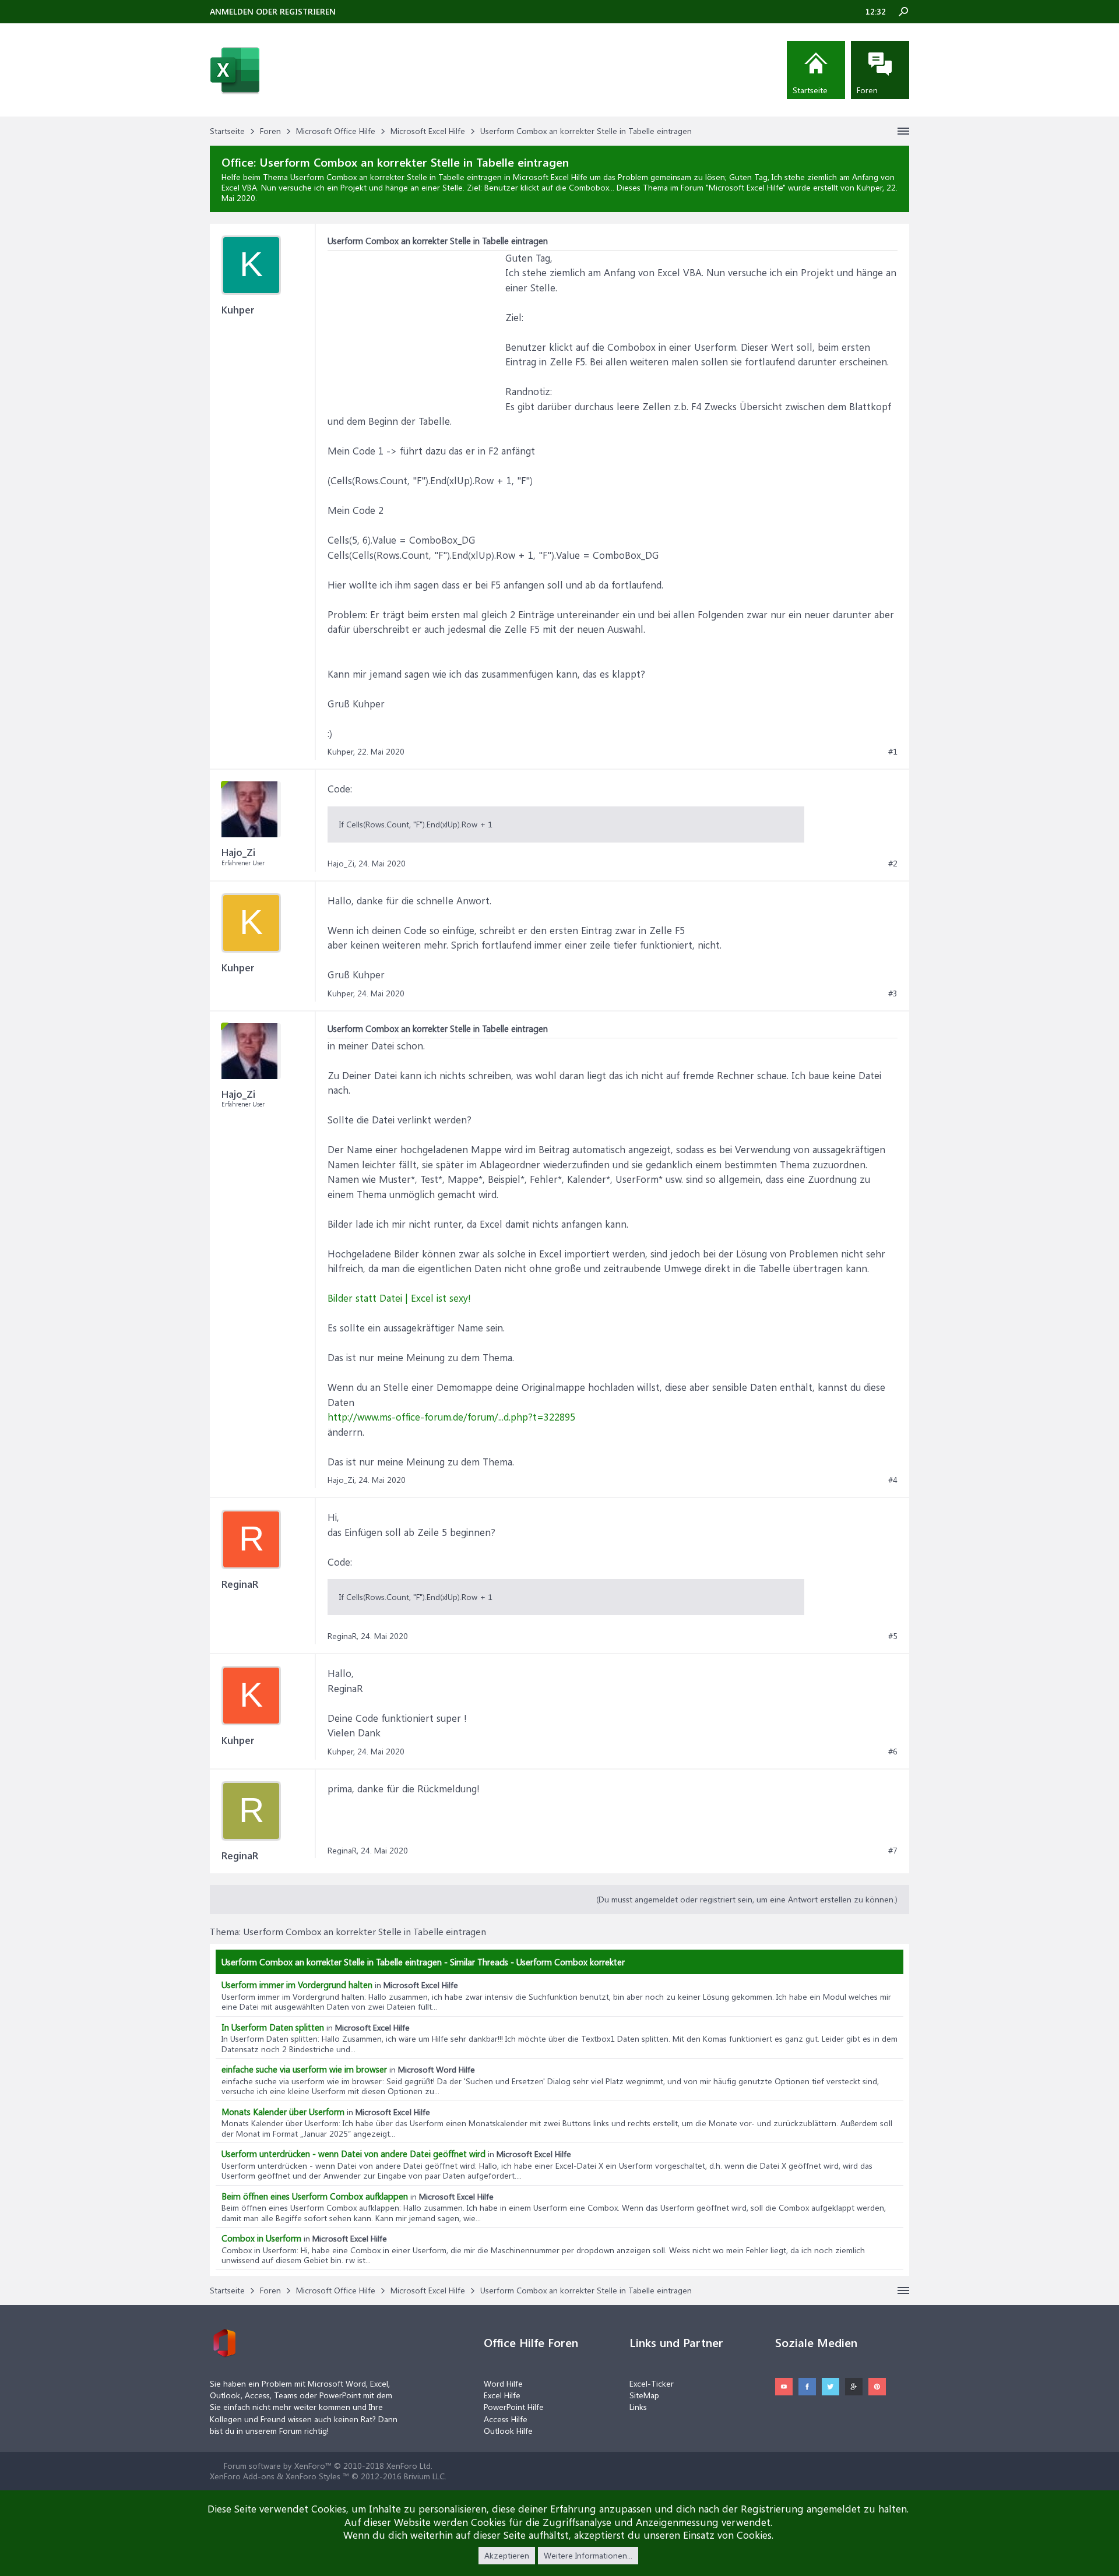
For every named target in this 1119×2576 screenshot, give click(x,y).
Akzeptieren (507, 2555)
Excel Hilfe (502, 2395)
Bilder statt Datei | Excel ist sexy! (399, 1298)
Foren (867, 90)
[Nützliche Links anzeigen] (903, 131)
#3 (893, 993)
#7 (893, 1851)
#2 (893, 864)
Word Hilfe (503, 2383)
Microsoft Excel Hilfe (746, 187)
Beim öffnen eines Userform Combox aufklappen (315, 2196)
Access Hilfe (506, 2419)
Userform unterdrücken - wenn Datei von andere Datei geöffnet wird (353, 2154)
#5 (893, 1636)
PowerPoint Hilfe (514, 2407)
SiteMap (644, 2395)
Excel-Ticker (652, 2383)
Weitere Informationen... (588, 2555)
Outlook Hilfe (508, 2431)
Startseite (810, 90)
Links (638, 2407)
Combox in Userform (261, 2238)
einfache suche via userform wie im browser (304, 2069)
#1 (893, 752)
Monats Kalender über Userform (283, 2112)
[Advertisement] (415, 323)
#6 (893, 1752)
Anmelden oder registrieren (273, 11)
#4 (893, 1480)
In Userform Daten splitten (273, 2027)
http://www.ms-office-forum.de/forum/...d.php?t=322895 (451, 1416)
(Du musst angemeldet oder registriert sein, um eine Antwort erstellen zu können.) (747, 1899)
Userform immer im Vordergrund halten (297, 1985)
